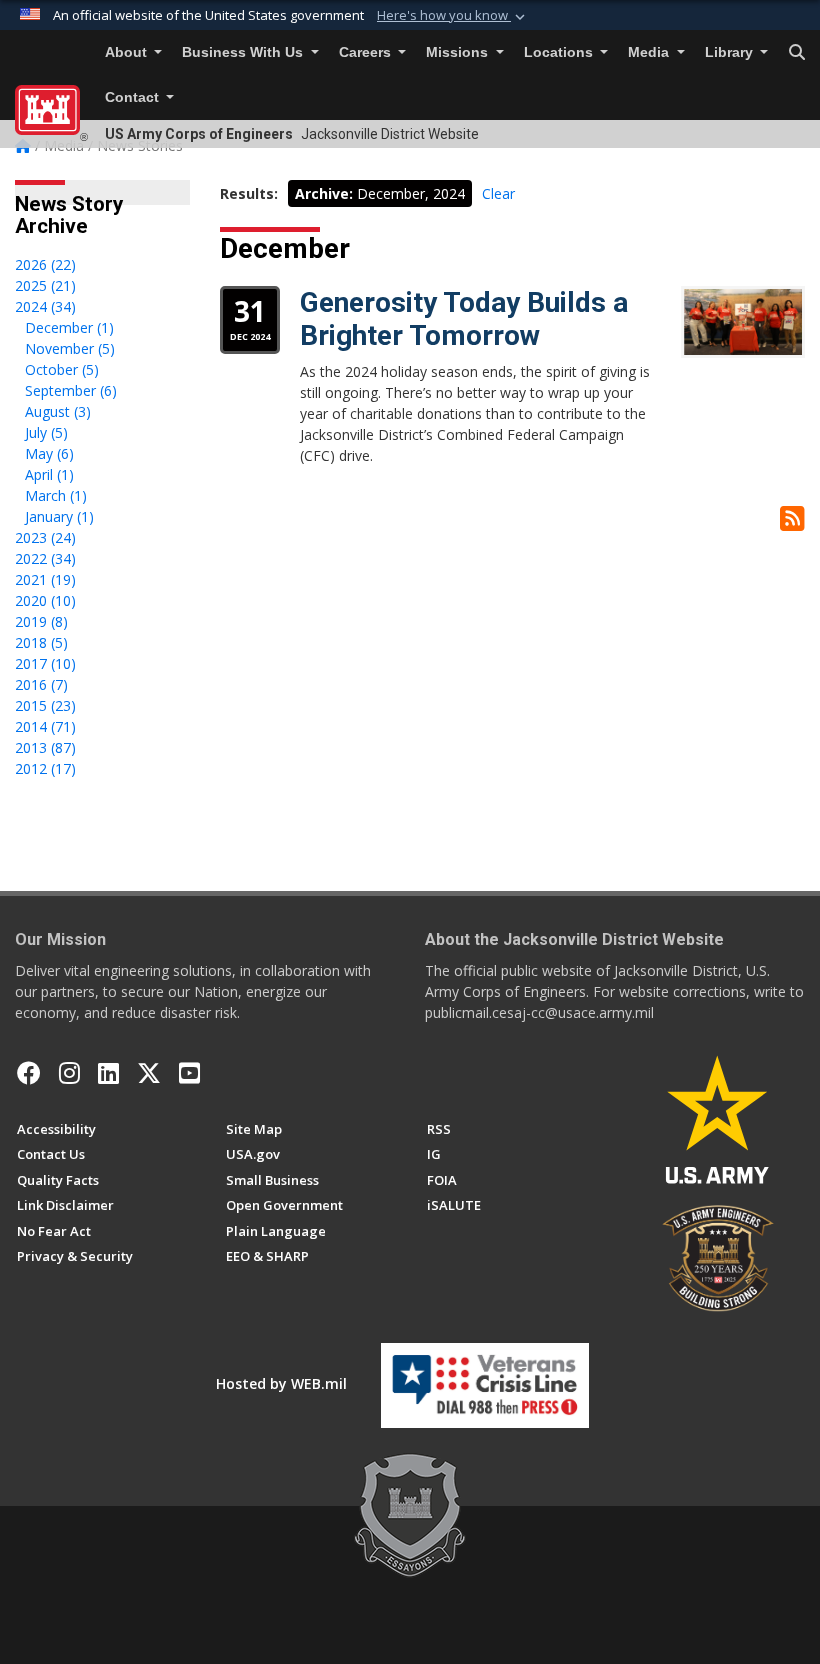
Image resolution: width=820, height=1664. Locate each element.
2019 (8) (41, 621)
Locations (560, 52)
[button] (453, 16)
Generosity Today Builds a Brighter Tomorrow (464, 319)
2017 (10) (45, 663)
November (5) (70, 348)
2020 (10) (45, 600)
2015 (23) (45, 705)
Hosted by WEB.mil (281, 1383)
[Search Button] (797, 53)
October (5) (62, 369)
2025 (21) (45, 285)
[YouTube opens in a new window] (189, 1073)
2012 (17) (45, 768)
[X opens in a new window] (149, 1073)
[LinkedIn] (108, 1073)
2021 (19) (45, 579)
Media (650, 52)
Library (731, 52)
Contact (134, 97)
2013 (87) (45, 747)
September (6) (71, 390)
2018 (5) (41, 642)
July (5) (46, 432)
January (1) (59, 516)
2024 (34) (45, 306)
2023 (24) (45, 537)
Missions (459, 52)
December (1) (69, 327)
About (128, 52)
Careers (367, 52)
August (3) (58, 411)
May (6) (49, 453)
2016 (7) (41, 684)
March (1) (56, 495)
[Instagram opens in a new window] (69, 1073)
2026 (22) (45, 264)
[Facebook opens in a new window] (29, 1073)
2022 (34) (45, 558)
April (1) (49, 474)
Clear (498, 193)
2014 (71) (45, 726)
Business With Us (244, 52)
